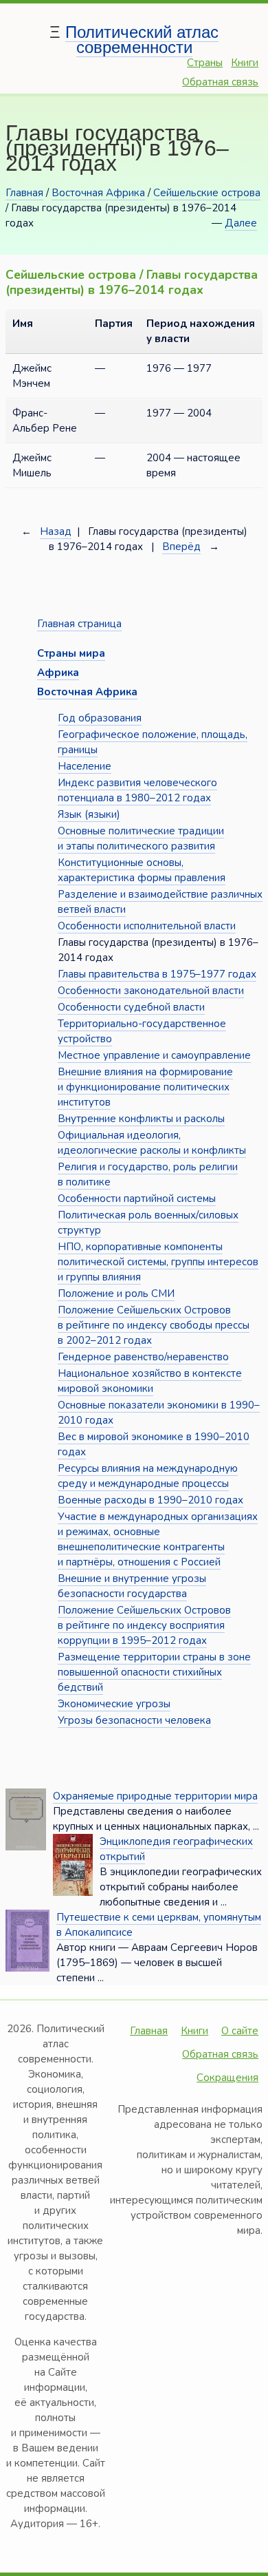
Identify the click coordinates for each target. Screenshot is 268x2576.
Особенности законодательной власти (151, 991)
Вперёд (181, 547)
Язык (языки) (89, 814)
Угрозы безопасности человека (134, 1720)
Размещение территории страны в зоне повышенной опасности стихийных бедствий (154, 1672)
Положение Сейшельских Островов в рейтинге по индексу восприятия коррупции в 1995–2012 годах (144, 1625)
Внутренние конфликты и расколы (141, 1119)
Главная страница (79, 624)
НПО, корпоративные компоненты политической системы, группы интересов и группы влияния (158, 1262)
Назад (56, 531)
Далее (241, 223)
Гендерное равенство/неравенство (143, 1357)
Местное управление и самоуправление (154, 1055)
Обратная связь (220, 82)
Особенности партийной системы (137, 1199)
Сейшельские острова (207, 193)
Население (85, 766)
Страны (205, 63)
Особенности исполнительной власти (147, 926)
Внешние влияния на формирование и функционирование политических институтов (145, 1087)
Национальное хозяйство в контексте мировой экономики (150, 1381)
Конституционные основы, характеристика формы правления (142, 870)
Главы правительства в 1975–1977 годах (157, 974)
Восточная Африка (98, 193)
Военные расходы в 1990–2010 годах (150, 1500)
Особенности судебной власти (131, 1007)
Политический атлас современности (142, 40)
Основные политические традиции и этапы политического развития (141, 838)
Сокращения (227, 2078)
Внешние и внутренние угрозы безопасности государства (132, 1586)
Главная (24, 193)
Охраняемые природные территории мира (155, 1796)
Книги (245, 63)
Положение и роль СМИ (116, 1294)
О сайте (240, 2031)
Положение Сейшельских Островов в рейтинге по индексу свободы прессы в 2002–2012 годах (154, 1325)
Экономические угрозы (114, 1704)
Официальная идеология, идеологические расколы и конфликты (152, 1143)
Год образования (100, 718)
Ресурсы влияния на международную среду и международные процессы (148, 1476)
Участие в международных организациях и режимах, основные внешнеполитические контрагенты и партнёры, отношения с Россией (158, 1539)
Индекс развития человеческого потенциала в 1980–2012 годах (137, 790)
